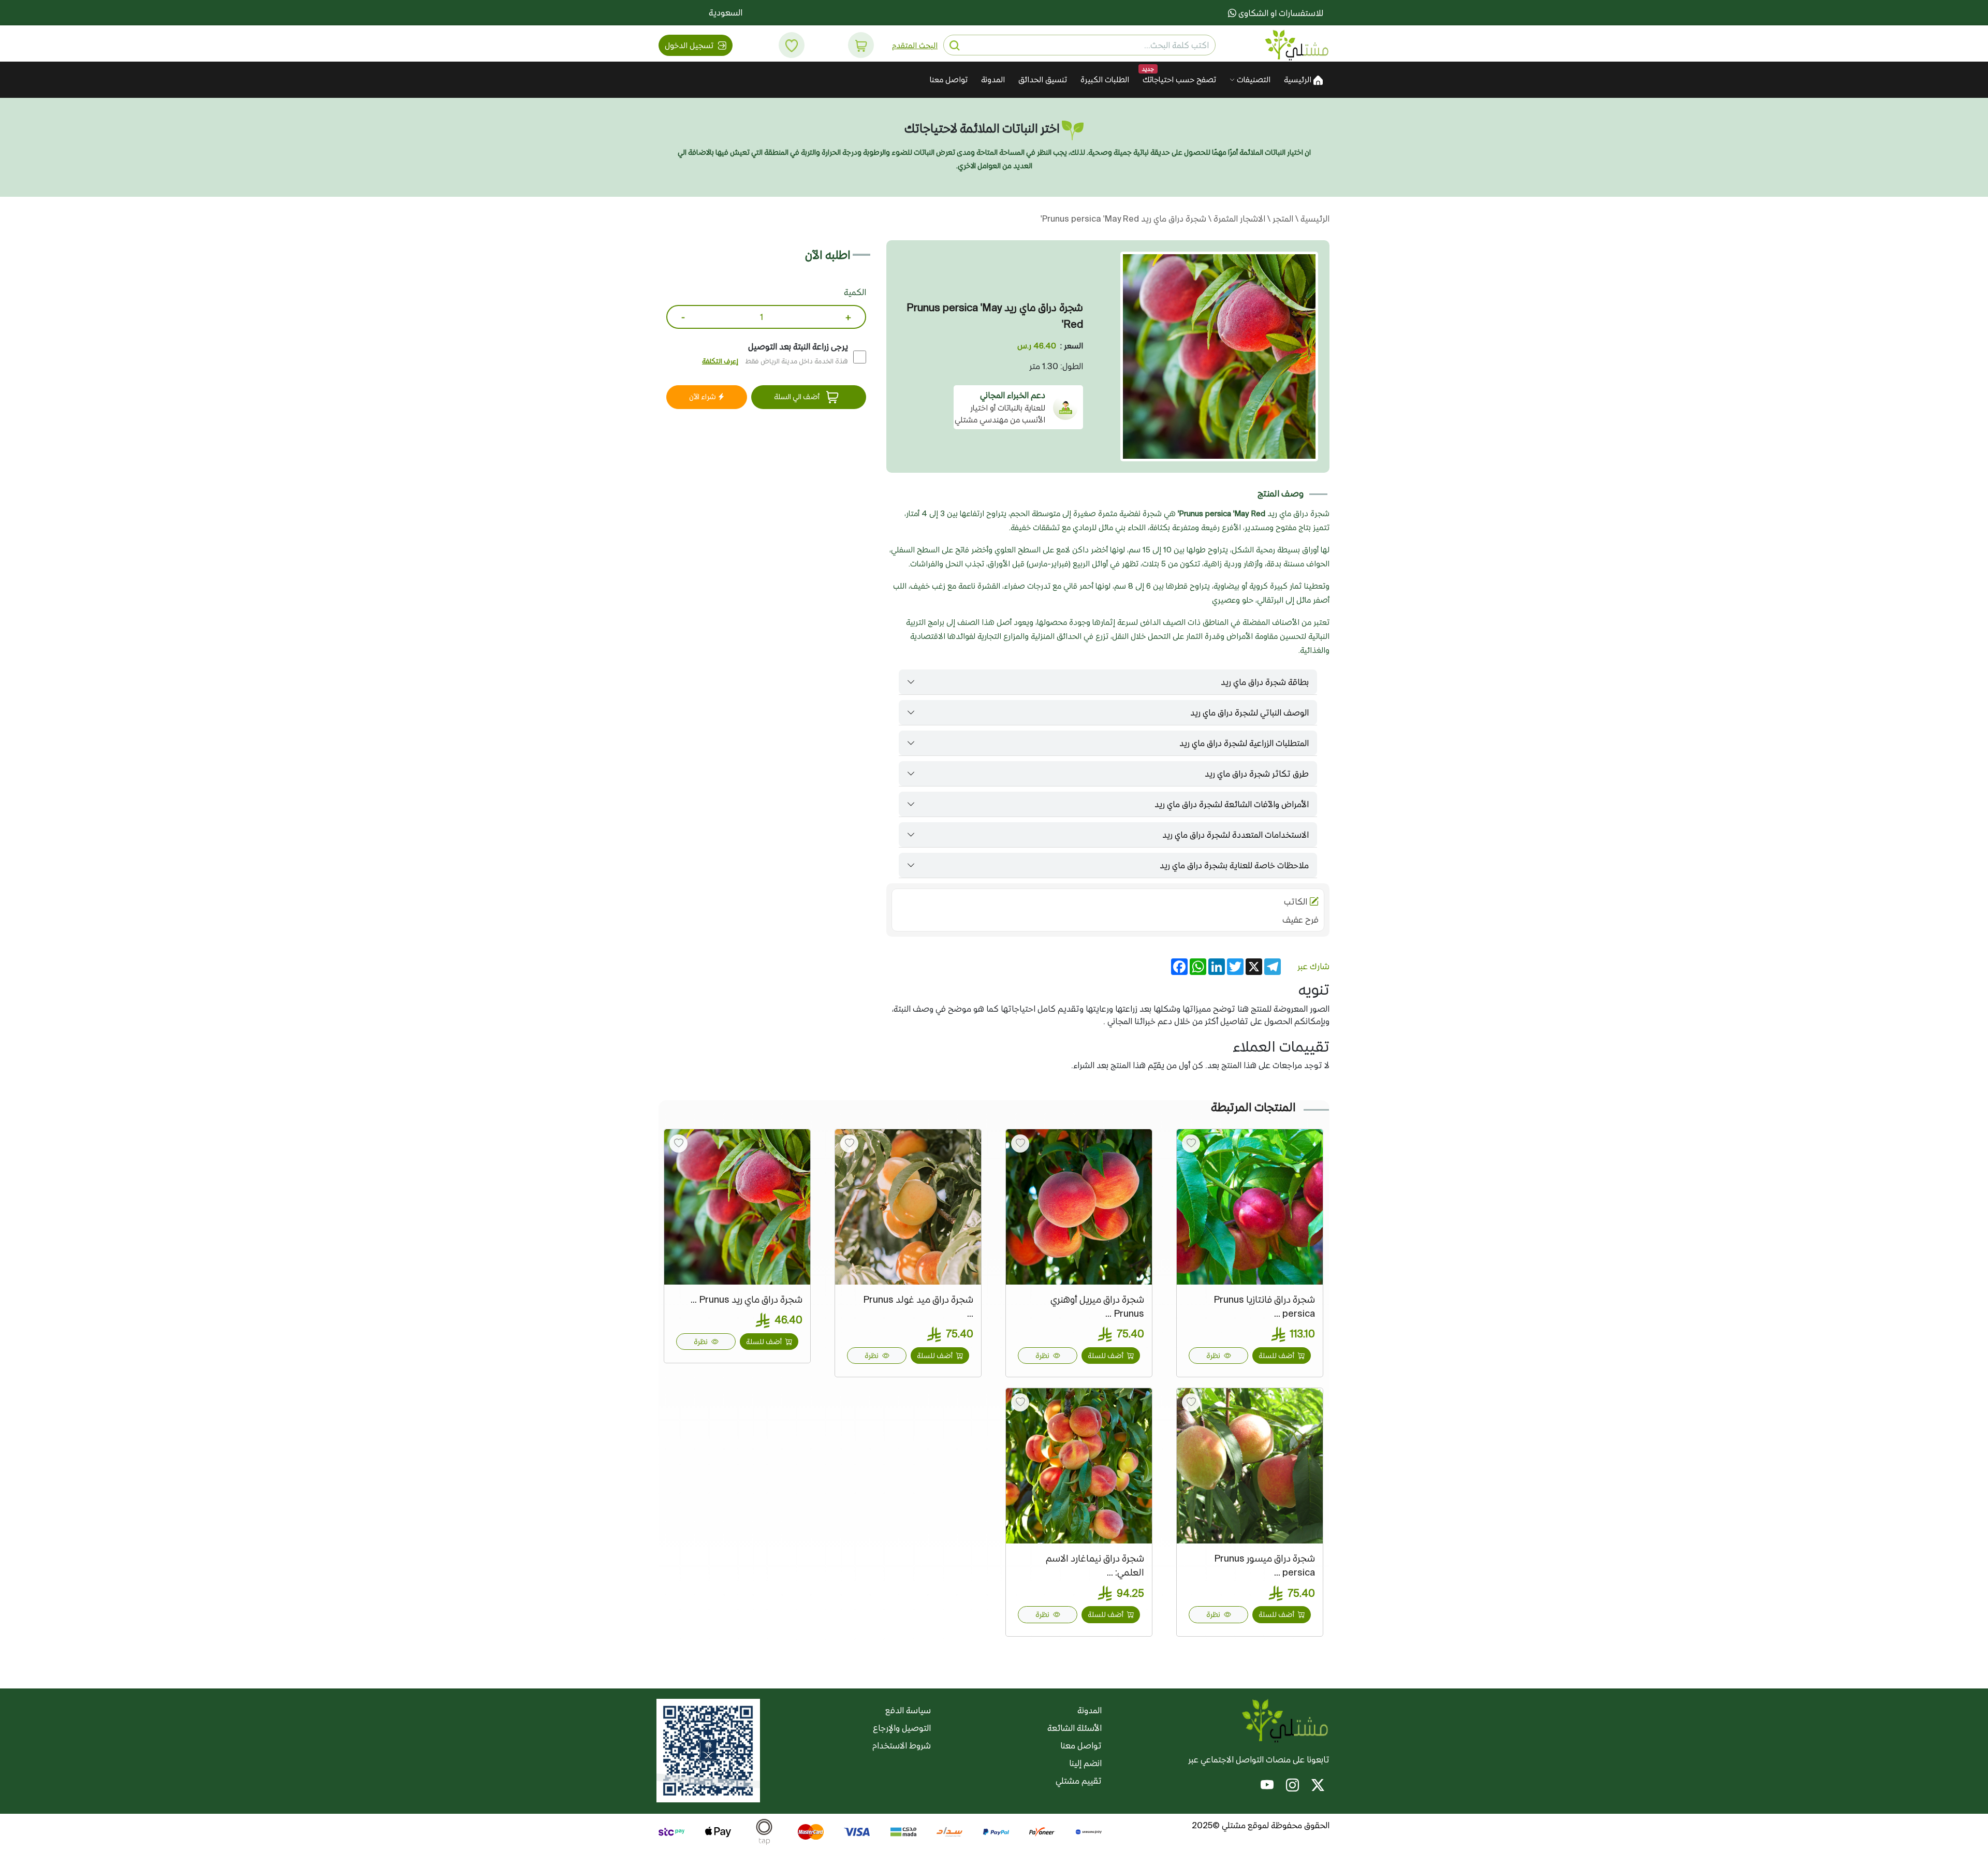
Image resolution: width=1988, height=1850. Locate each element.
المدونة (993, 79)
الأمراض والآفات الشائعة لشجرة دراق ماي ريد (1232, 804)
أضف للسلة (1277, 1356)
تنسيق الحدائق (1043, 79)
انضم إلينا (1085, 1763)
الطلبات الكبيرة (1105, 79)
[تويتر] (1318, 1787)
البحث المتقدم (915, 45)
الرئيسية (1299, 79)
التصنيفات (1253, 79)
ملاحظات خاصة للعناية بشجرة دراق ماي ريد (1234, 865)
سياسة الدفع (908, 1710)
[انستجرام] (1292, 1787)
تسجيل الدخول (690, 45)
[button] (861, 45)
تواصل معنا (949, 79)
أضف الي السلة (798, 397)
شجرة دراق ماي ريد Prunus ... (747, 1299)
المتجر (1282, 218)
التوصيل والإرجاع (902, 1728)
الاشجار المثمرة (1238, 218)
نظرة (1214, 1356)
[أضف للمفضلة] (1191, 1143)
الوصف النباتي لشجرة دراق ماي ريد (1249, 712)
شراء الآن (703, 397)
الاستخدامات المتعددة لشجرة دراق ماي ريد (1236, 835)
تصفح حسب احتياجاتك (1179, 79)
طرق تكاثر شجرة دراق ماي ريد (1257, 774)
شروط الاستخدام (902, 1745)
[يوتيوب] (1267, 1787)
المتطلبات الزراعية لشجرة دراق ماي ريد (1244, 743)
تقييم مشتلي (1079, 1781)
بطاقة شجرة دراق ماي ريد (1265, 682)
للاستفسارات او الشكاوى (1280, 13)
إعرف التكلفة (720, 361)
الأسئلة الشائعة (1075, 1728)
